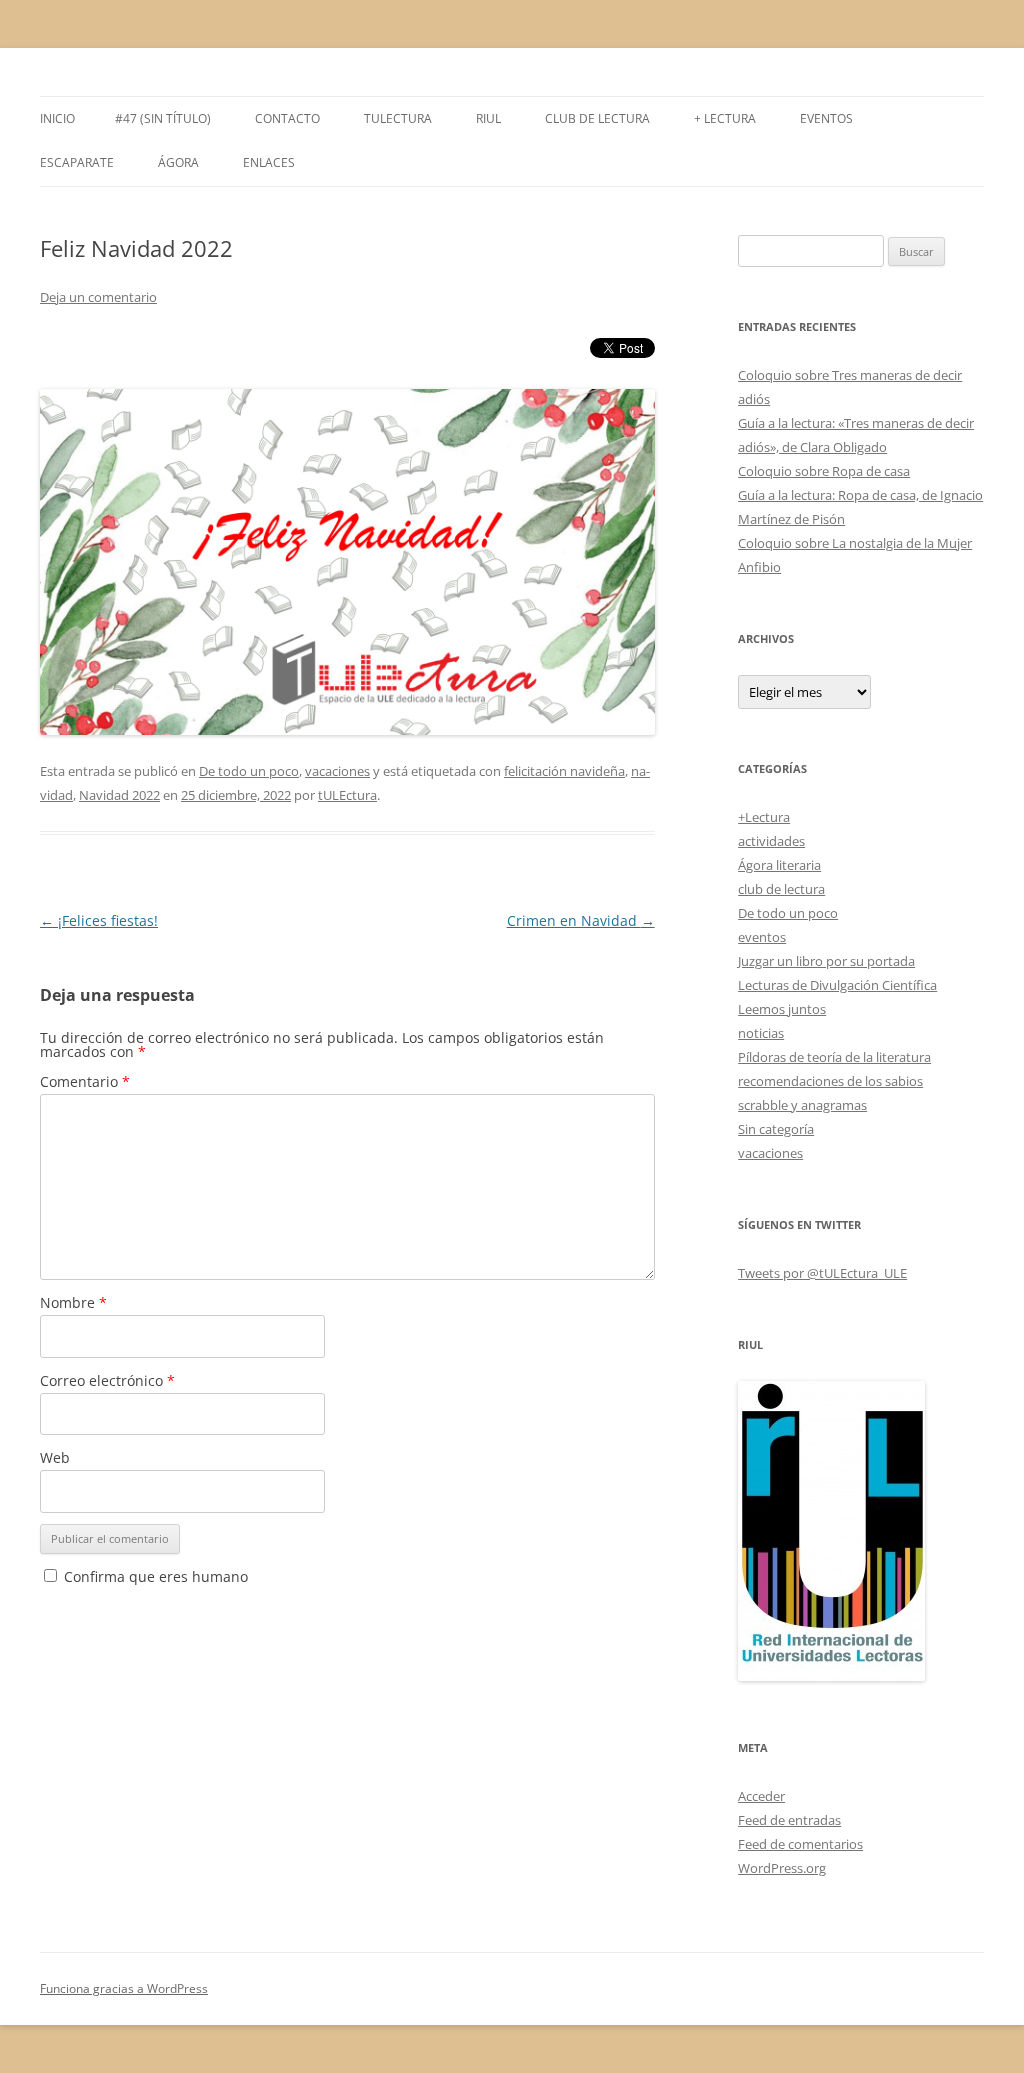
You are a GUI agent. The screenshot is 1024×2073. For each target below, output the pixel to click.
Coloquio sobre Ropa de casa (824, 471)
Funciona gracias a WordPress (124, 1988)
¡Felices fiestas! (99, 920)
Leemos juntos (782, 1009)
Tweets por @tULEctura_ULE (822, 1273)
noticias (761, 1033)
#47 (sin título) (163, 118)
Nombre (73, 1302)
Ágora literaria (779, 865)
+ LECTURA (725, 118)
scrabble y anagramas (802, 1105)
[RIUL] (831, 1676)
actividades (771, 841)
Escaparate (77, 162)
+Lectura (764, 817)
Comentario (85, 1081)
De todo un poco (249, 771)
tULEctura (398, 118)
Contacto (287, 118)
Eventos (826, 118)
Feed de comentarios (800, 1844)
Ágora (178, 162)
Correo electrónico (107, 1380)
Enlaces (269, 162)
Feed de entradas (789, 1820)
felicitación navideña (564, 771)
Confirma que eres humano (154, 1576)
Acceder (761, 1796)
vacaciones (337, 771)
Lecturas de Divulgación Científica (837, 985)
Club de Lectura (597, 118)
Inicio (57, 118)
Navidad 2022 (119, 795)
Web (55, 1457)
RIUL (488, 118)
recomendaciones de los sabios (830, 1081)
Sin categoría (776, 1129)
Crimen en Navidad (581, 920)
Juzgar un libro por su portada (826, 961)
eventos (762, 937)
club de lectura (781, 889)
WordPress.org (782, 1868)
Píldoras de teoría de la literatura (834, 1057)
